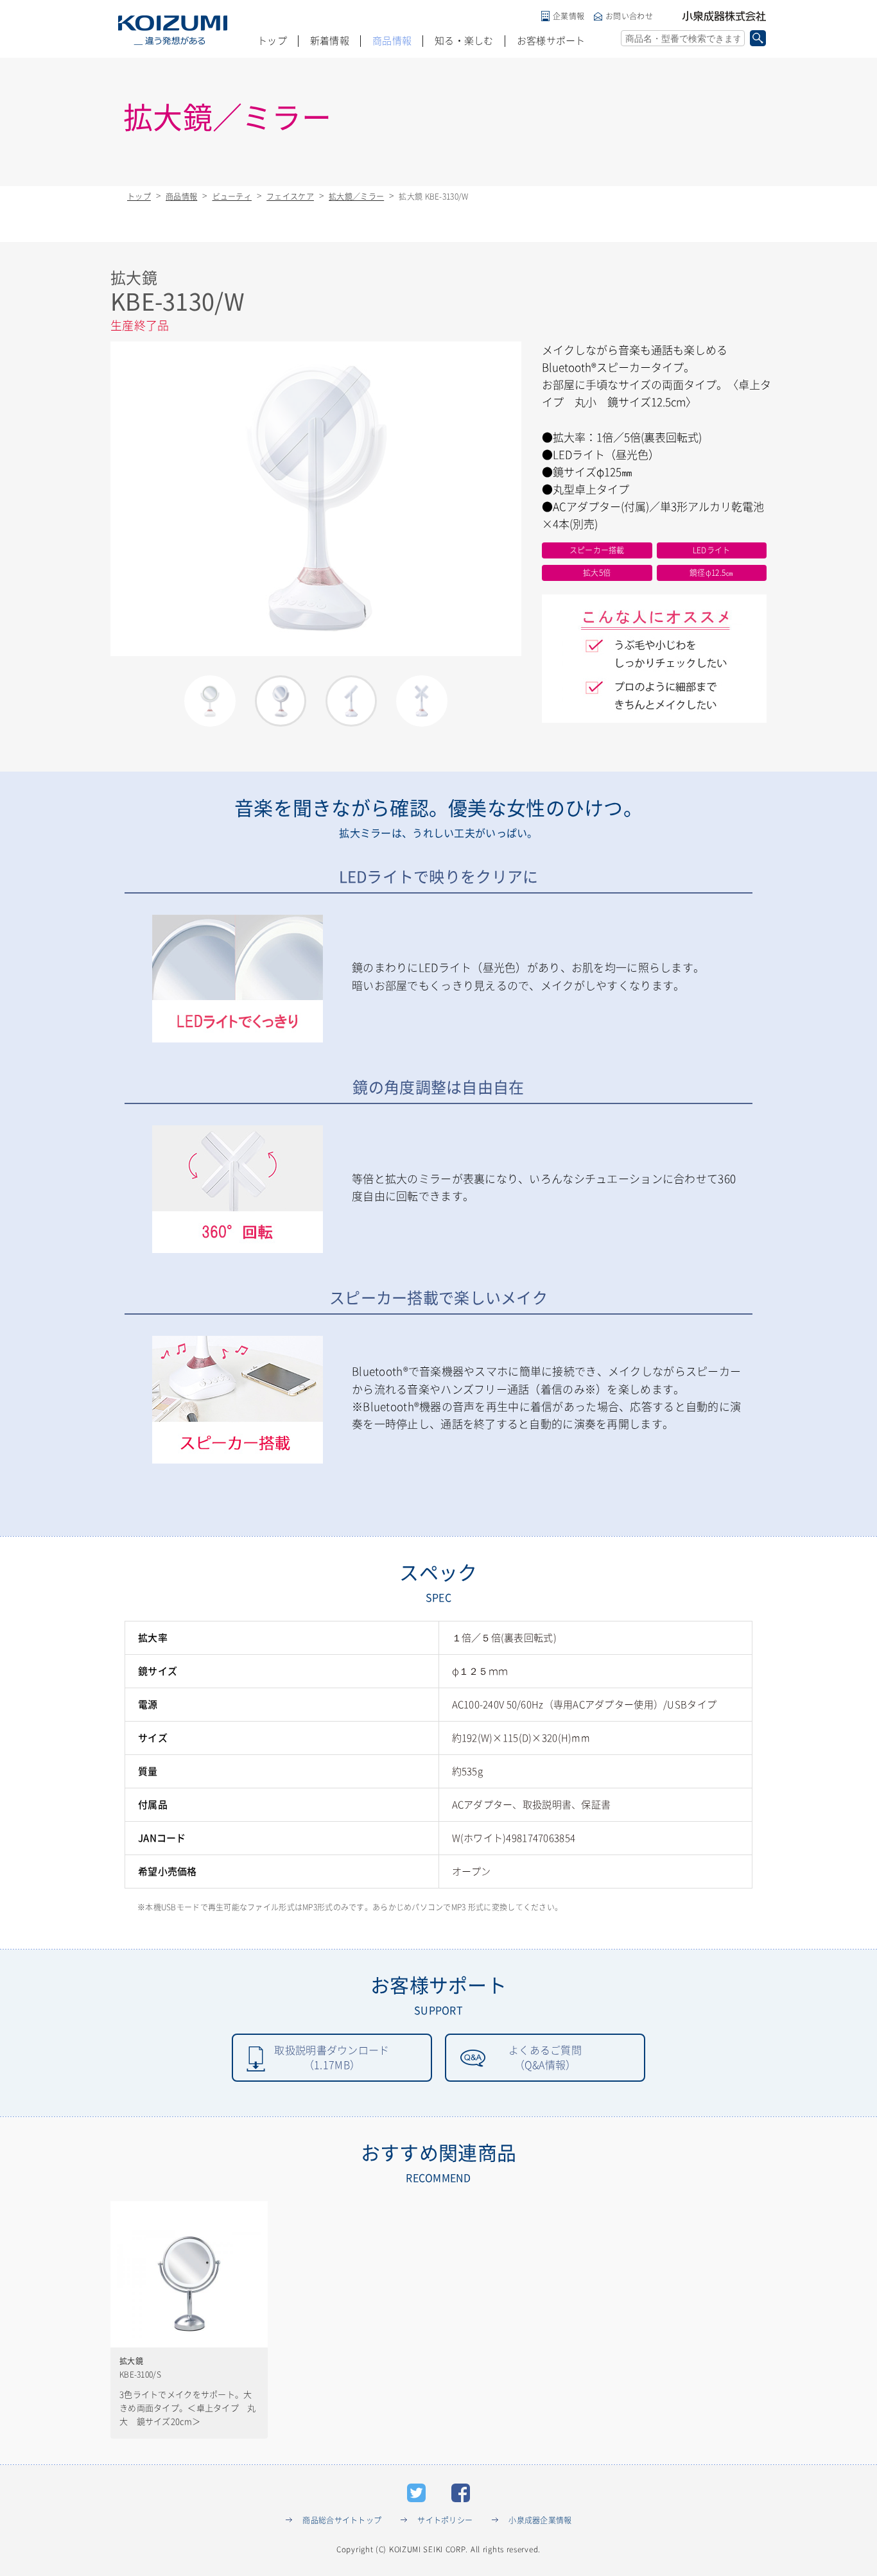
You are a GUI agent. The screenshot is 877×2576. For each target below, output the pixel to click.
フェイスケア (290, 196)
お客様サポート (551, 41)
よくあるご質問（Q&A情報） (545, 2057)
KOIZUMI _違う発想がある (173, 30)
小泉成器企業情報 (540, 2520)
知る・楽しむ (464, 41)
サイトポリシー (445, 2520)
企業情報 (569, 16)
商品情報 (392, 41)
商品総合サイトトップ (342, 2520)
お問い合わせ (629, 16)
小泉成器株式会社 (724, 16)
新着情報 (330, 41)
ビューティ (232, 196)
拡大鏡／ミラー (356, 196)
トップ (272, 41)
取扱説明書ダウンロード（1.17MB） (332, 2057)
